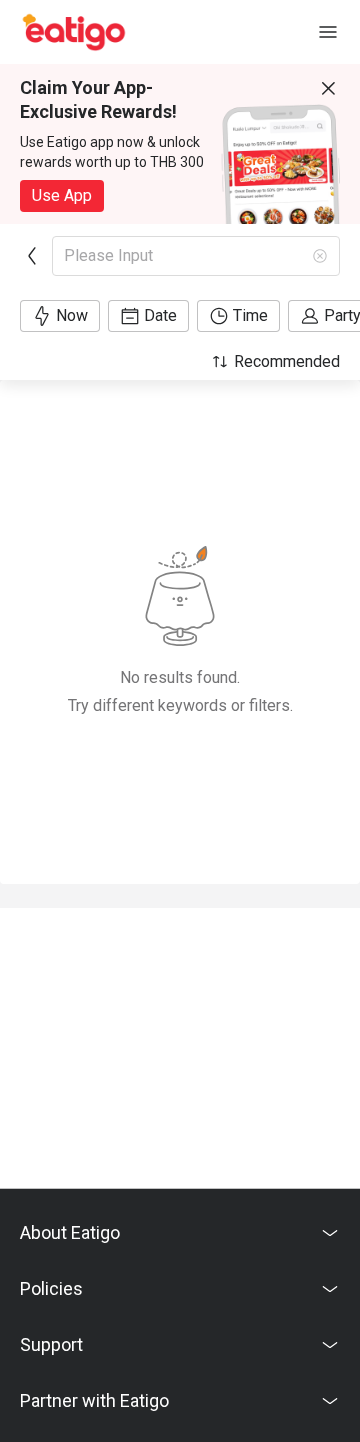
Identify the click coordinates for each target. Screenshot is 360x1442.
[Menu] (328, 32)
